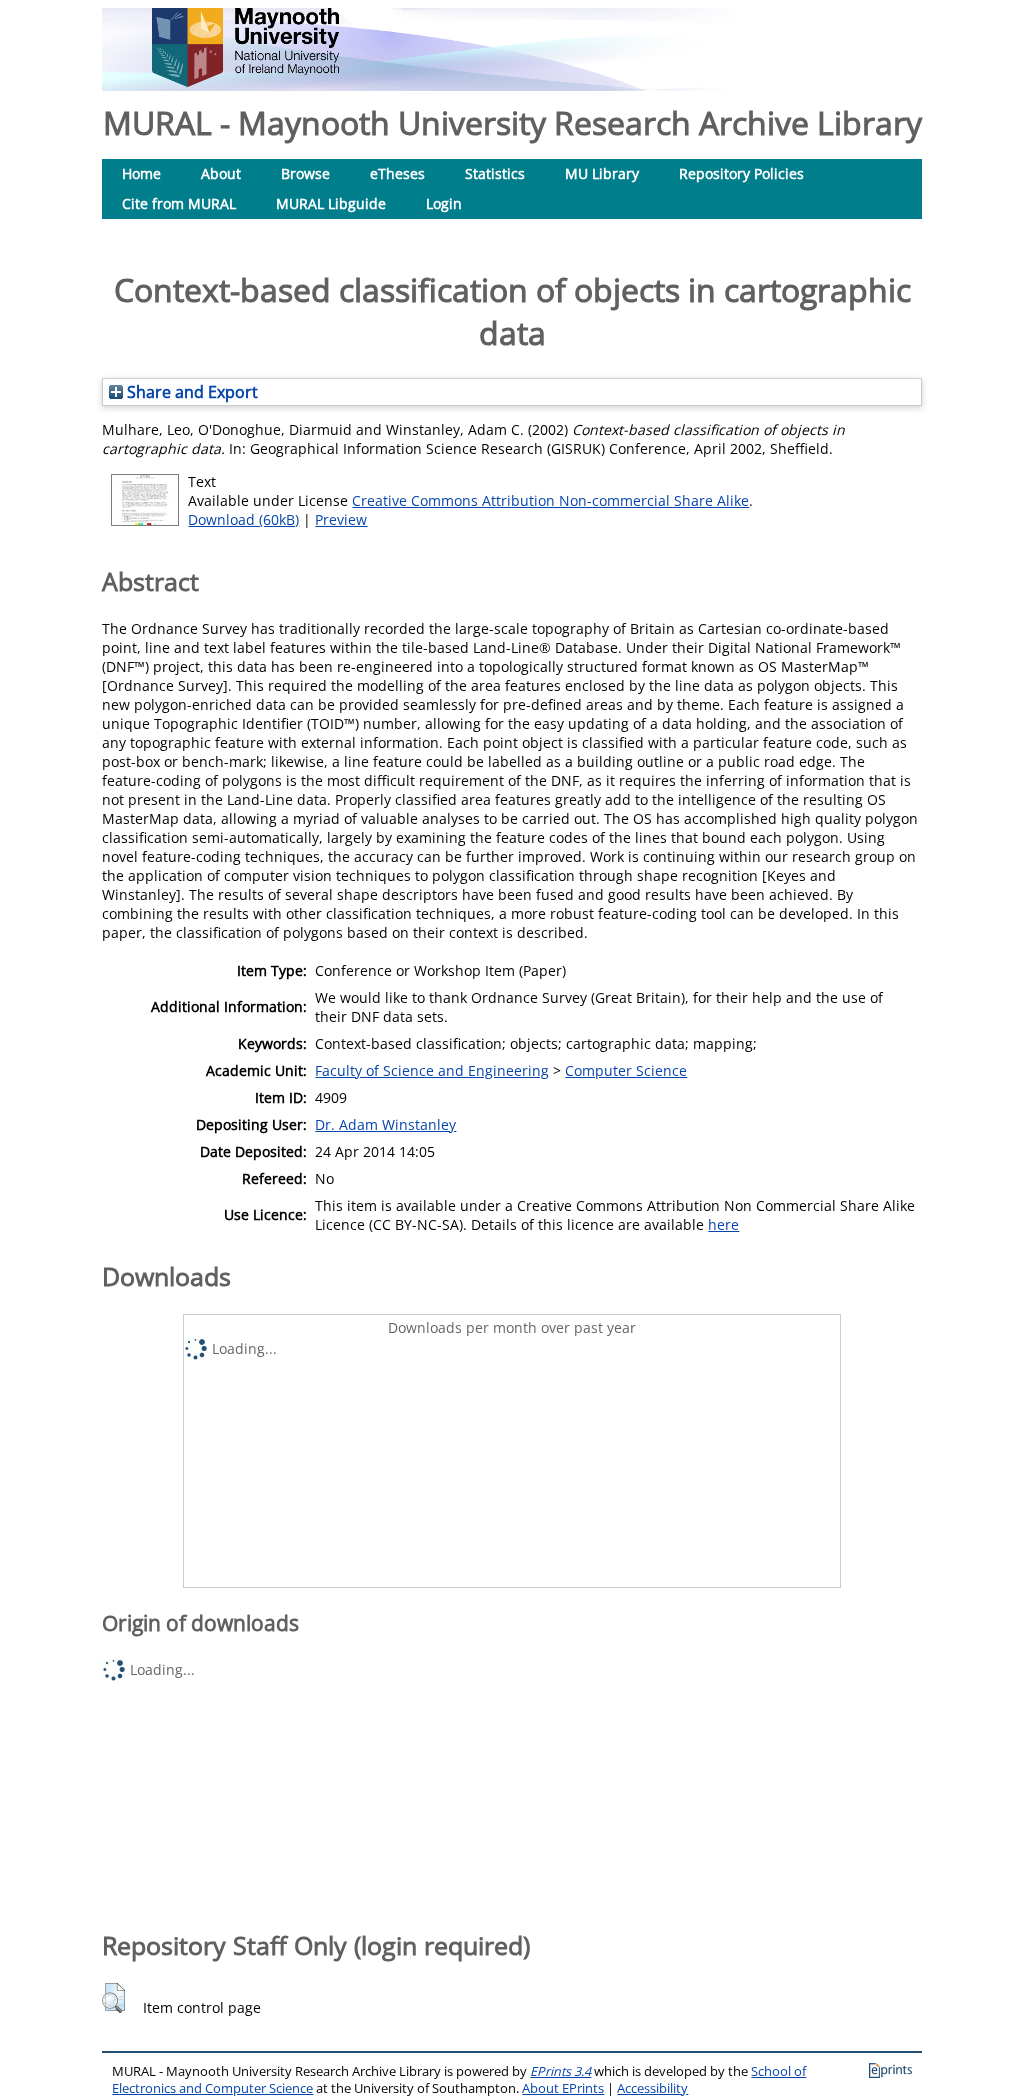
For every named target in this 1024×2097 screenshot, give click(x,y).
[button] (113, 1998)
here (723, 1224)
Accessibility (652, 2088)
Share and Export (190, 392)
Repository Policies (741, 173)
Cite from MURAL (179, 203)
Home (141, 173)
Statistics (495, 173)
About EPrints (563, 2088)
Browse (305, 173)
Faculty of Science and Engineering (432, 1070)
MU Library (602, 173)
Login (444, 203)
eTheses (397, 173)
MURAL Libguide (331, 203)
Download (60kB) (243, 519)
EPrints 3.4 (560, 2071)
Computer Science (626, 1070)
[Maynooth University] (245, 81)
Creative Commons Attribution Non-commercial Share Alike (550, 500)
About (221, 173)
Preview (341, 519)
